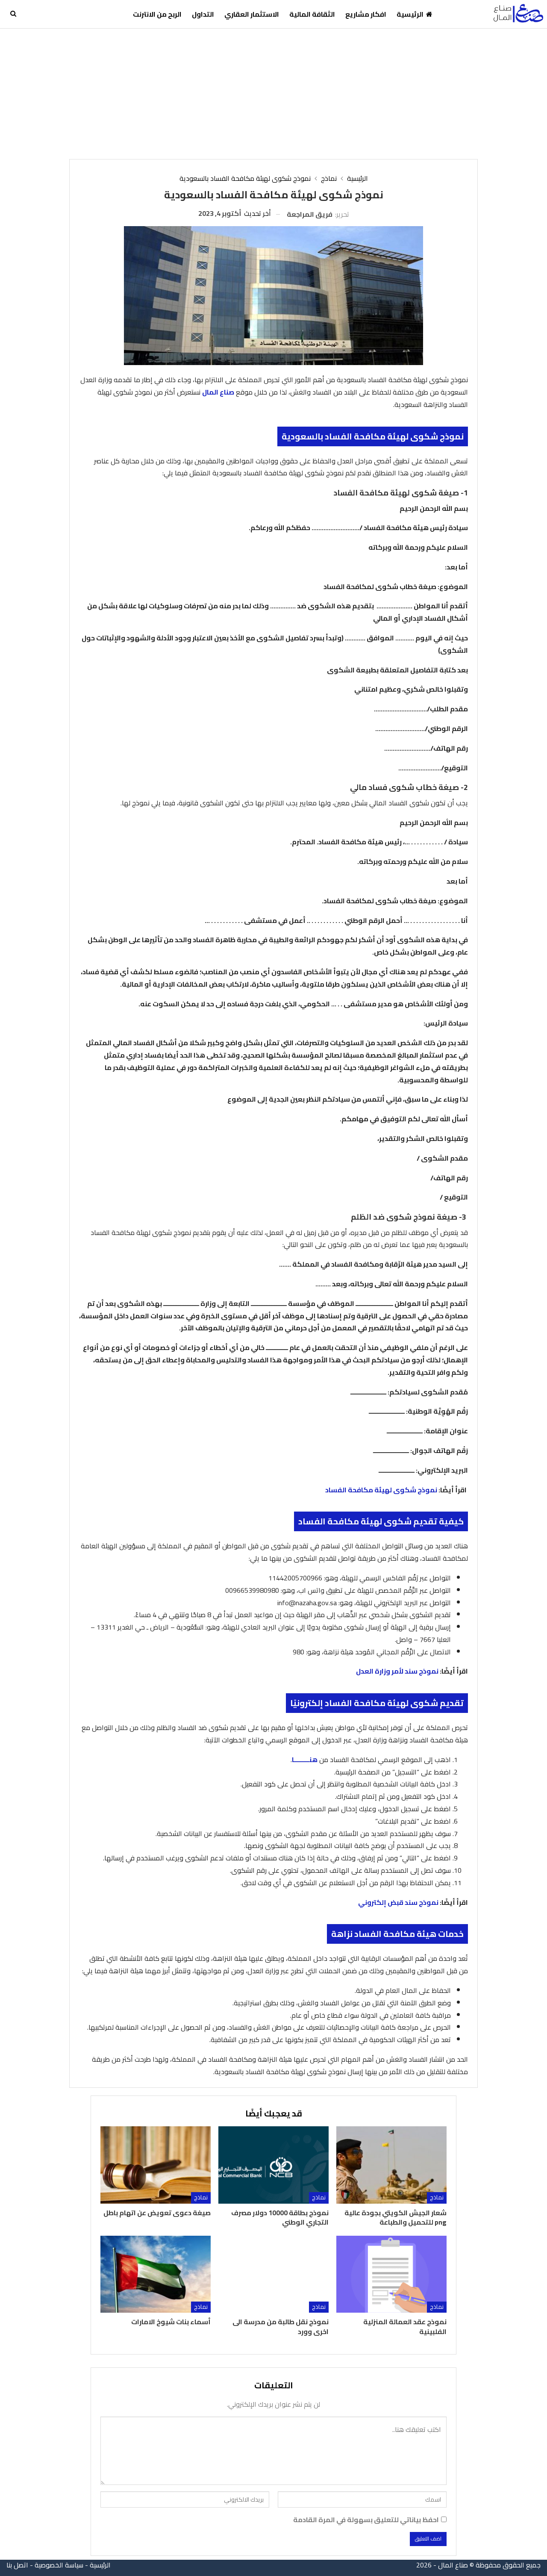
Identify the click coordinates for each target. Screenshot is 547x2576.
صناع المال (218, 392)
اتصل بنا (17, 2565)
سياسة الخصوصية (59, 2565)
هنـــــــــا (305, 1760)
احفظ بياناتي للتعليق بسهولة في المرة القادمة (366, 2520)
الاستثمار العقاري (252, 14)
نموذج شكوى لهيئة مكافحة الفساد (381, 1490)
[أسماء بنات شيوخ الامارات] (156, 2274)
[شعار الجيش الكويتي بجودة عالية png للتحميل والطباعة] (391, 2165)
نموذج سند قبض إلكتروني (398, 1902)
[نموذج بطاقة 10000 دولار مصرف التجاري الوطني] (273, 2165)
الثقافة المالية (312, 14)
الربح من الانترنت (157, 14)
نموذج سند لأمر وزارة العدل (397, 1671)
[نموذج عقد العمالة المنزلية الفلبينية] (391, 2274)
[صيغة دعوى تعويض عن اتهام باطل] (156, 2165)
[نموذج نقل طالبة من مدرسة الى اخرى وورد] (273, 2274)
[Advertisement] (273, 93)
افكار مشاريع (366, 14)
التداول (203, 14)
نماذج (437, 2197)
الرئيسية (410, 14)
